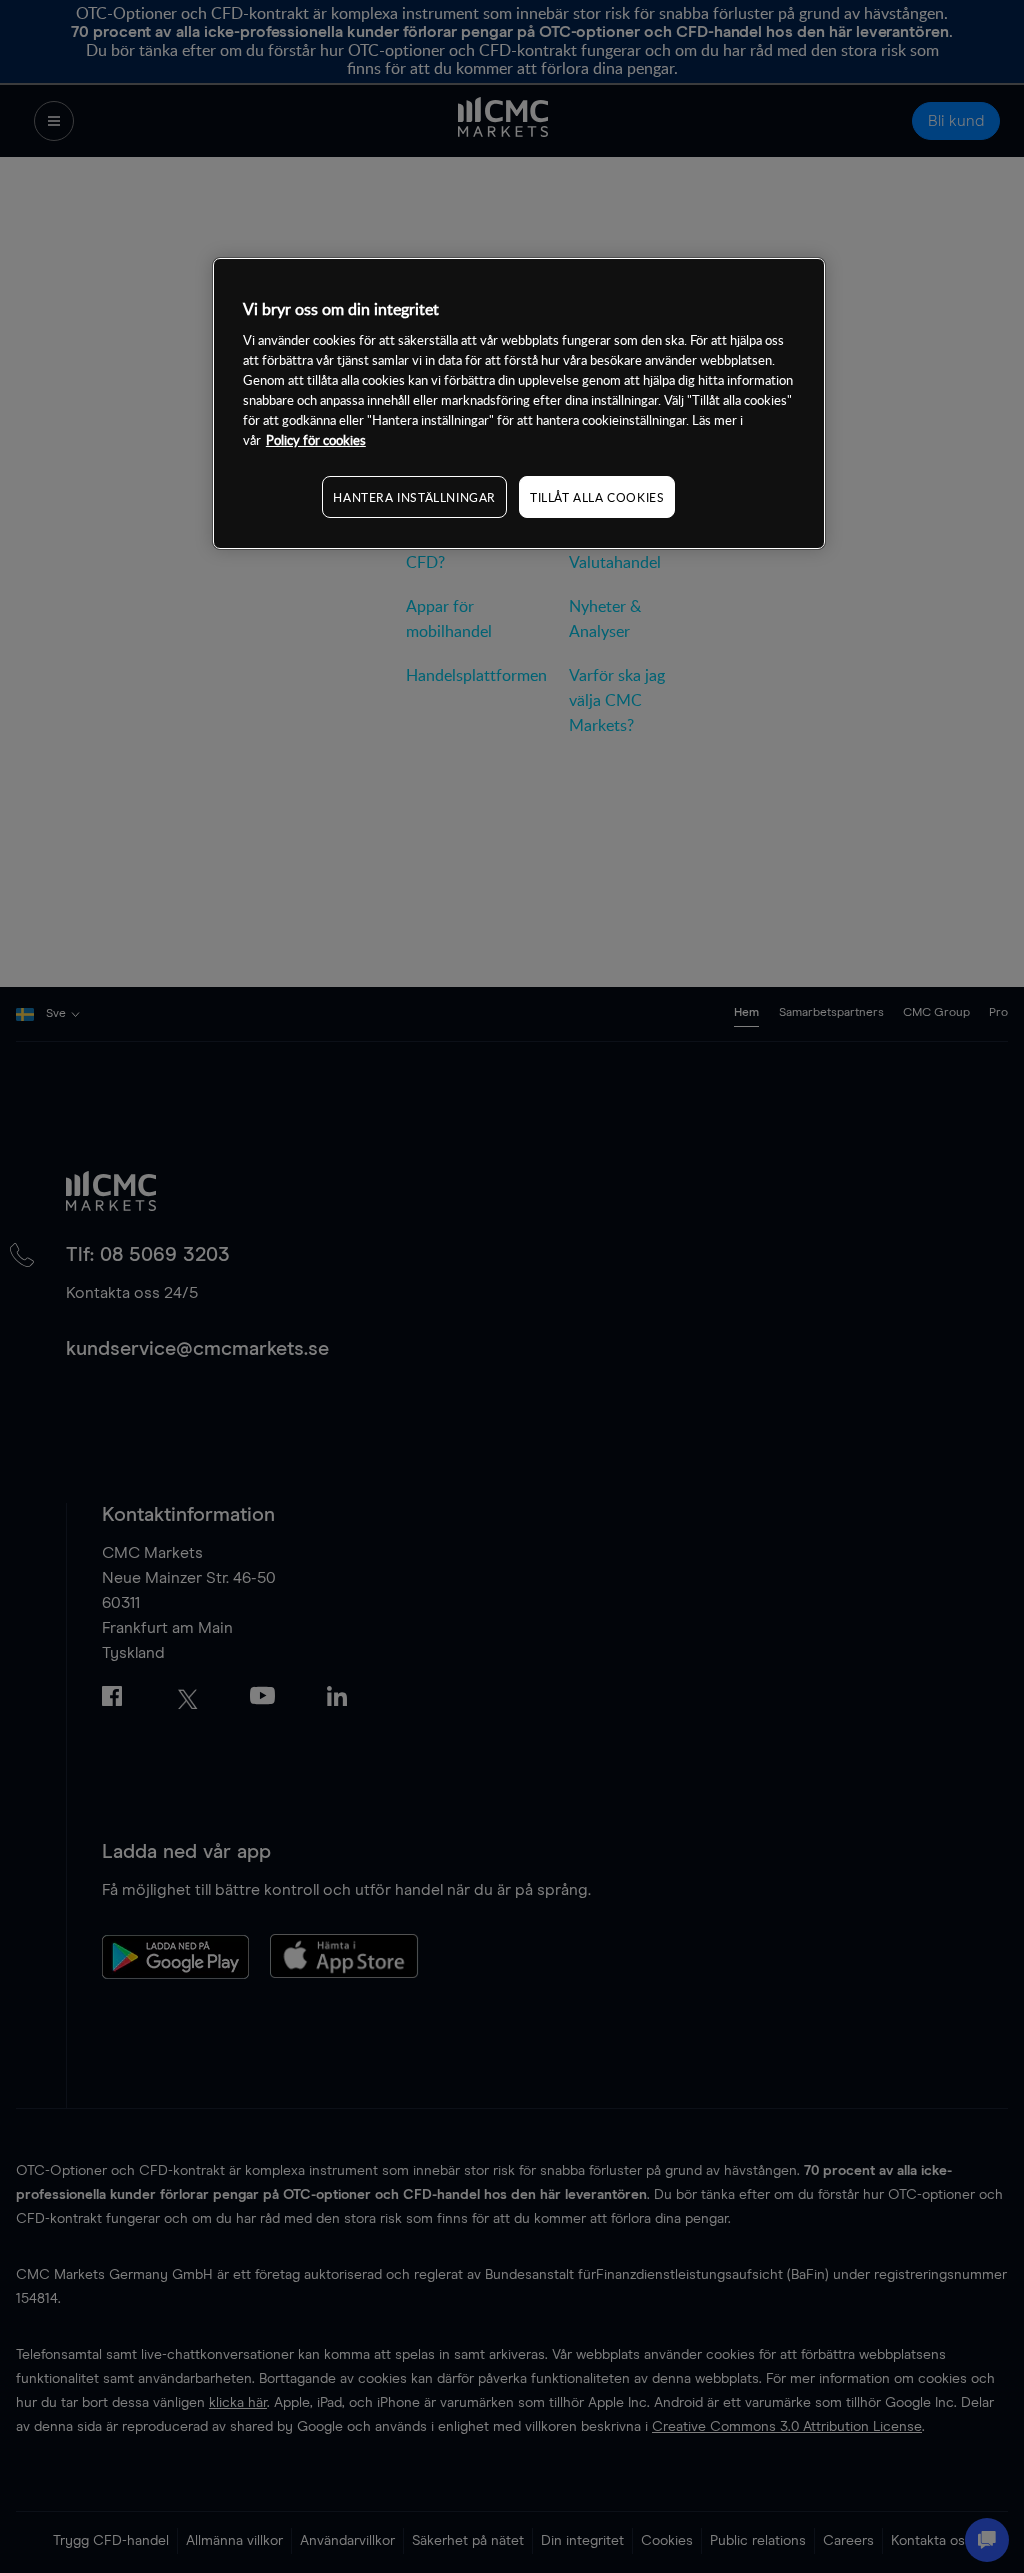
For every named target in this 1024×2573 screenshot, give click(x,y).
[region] (519, 403)
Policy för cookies (316, 440)
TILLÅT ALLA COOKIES (597, 497)
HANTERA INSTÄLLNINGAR (414, 497)
